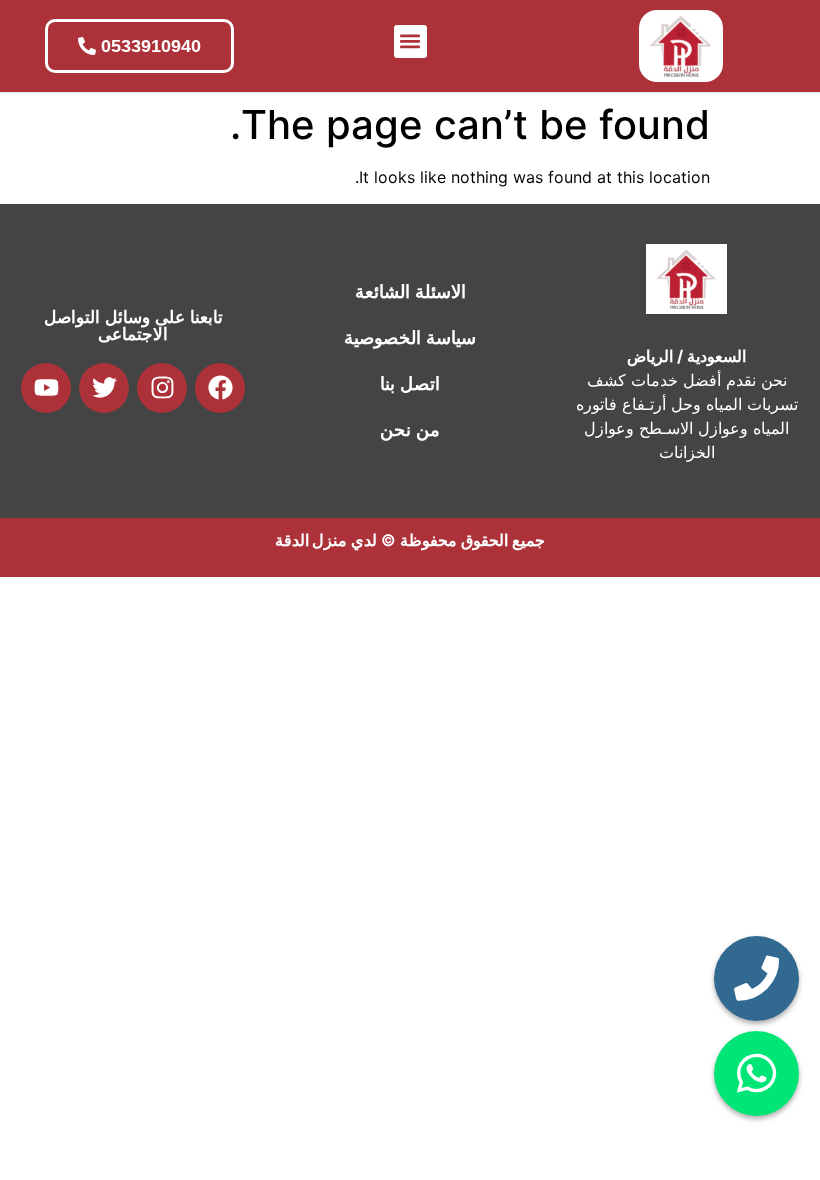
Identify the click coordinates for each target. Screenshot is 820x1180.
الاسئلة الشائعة (410, 292)
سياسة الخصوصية (410, 338)
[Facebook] (220, 388)
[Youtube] (46, 388)
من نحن (410, 430)
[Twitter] (104, 388)
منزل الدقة (311, 540)
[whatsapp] (756, 1073)
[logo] (681, 46)
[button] (410, 41)
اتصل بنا (410, 384)
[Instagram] (162, 388)
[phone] (756, 978)
